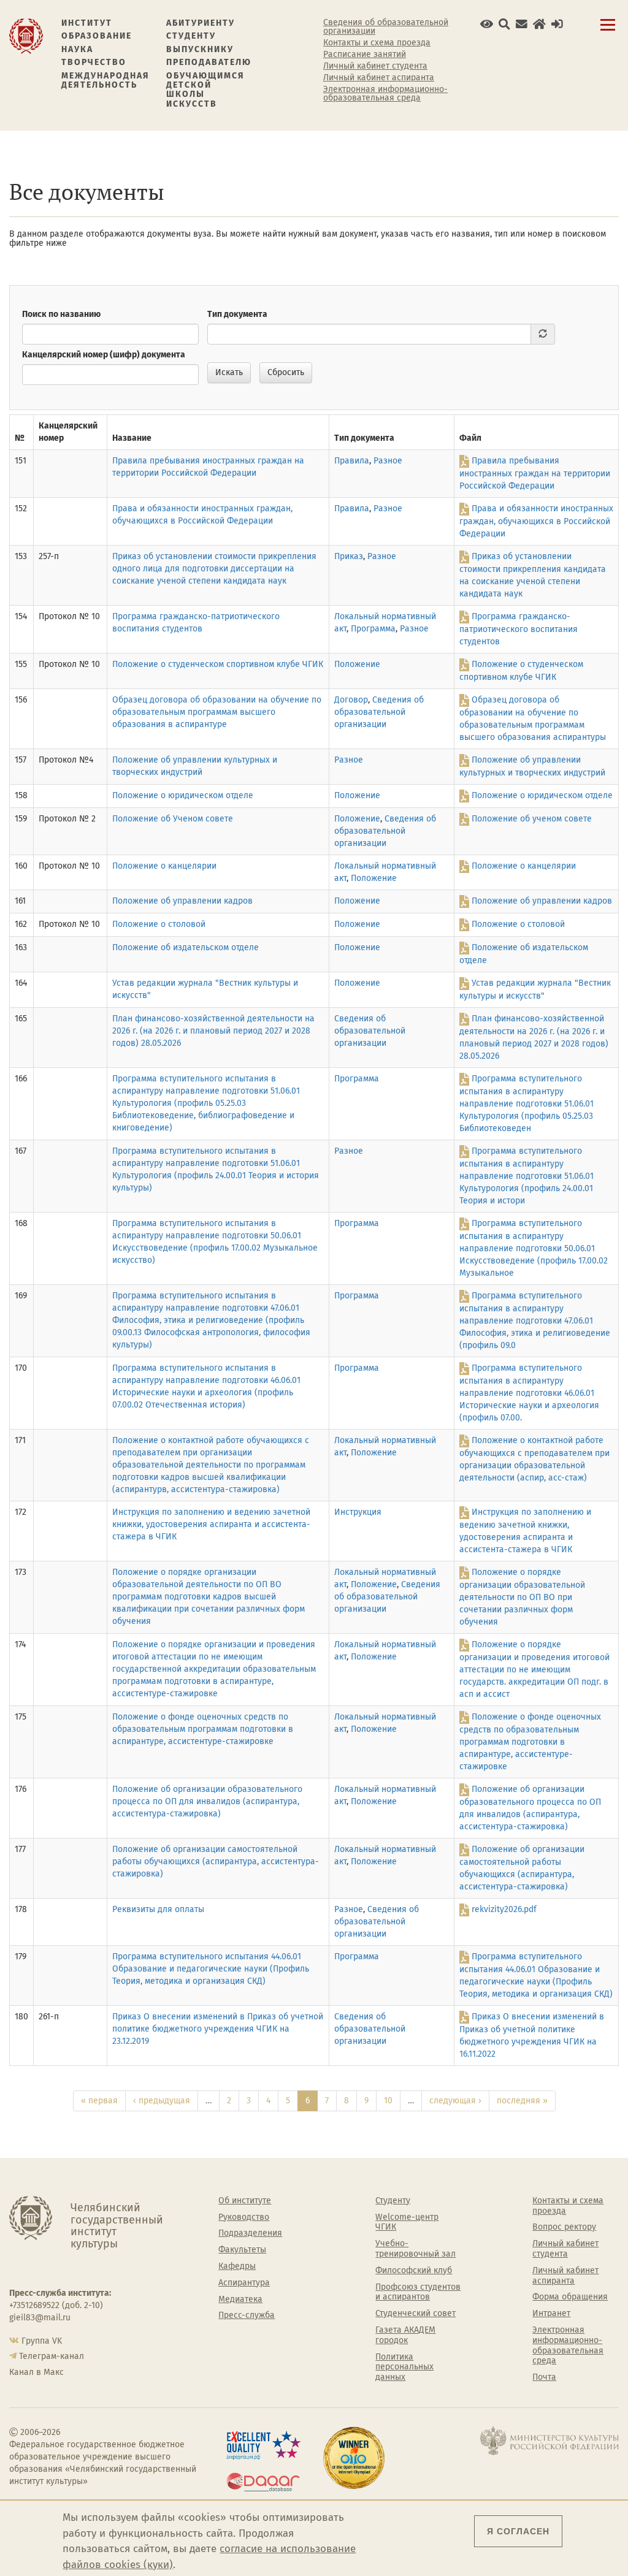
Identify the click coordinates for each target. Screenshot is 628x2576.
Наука (77, 49)
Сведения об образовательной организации (386, 27)
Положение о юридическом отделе (183, 795)
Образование (97, 36)
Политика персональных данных (404, 2368)
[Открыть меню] (608, 32)
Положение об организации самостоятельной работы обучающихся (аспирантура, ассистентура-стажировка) (216, 1862)
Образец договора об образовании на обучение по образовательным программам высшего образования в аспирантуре (217, 712)
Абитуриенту (201, 23)
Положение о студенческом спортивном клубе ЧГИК (218, 664)
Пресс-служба (247, 2315)
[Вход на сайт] (557, 24)
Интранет (551, 2314)
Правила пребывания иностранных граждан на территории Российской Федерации (535, 473)
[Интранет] (539, 24)
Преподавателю (209, 62)
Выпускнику (200, 49)
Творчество (94, 62)
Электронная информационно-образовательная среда (385, 94)
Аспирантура (244, 2283)
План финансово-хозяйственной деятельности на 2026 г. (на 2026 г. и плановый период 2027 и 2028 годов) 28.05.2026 (213, 1031)
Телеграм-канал (52, 2356)
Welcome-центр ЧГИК (407, 2223)
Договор (351, 700)
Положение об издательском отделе (186, 947)
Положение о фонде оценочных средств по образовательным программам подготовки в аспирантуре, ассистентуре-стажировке (203, 1729)
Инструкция (358, 1512)
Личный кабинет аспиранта (379, 78)
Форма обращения (570, 2297)
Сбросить (286, 372)
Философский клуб (414, 2271)
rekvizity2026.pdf (504, 1909)
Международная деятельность (105, 81)
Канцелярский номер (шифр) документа (104, 355)
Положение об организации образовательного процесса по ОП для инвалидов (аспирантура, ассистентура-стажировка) (207, 1801)
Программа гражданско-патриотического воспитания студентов (519, 629)
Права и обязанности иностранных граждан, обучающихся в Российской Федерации (536, 521)
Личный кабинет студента (375, 66)
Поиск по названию (61, 314)
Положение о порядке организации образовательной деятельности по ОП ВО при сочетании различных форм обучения (522, 1597)
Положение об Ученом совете (173, 819)
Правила (352, 461)
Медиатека (240, 2300)
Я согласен (518, 2531)
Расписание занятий (365, 55)
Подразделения (250, 2233)
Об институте (245, 2201)
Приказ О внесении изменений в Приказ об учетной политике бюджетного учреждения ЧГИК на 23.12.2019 (218, 2029)
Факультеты (242, 2250)
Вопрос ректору (564, 2227)
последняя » (522, 2101)
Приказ (349, 556)
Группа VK (42, 2341)
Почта (544, 2377)
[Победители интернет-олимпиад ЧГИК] (366, 2458)
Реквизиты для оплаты (158, 1909)
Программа (373, 629)
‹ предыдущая (162, 2101)
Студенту (191, 36)
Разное (388, 461)
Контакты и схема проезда (377, 43)
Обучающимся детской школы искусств (205, 90)
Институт (87, 23)
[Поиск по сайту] (504, 24)
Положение (357, 664)
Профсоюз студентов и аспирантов (418, 2292)
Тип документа (237, 314)
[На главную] (26, 35)
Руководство (244, 2217)
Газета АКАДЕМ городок (405, 2335)
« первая (99, 2101)
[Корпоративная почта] (522, 24)
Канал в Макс (36, 2372)
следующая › (455, 2101)
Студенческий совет (415, 2314)
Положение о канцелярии (164, 866)
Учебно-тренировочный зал (415, 2249)
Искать (229, 372)
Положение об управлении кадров (182, 901)
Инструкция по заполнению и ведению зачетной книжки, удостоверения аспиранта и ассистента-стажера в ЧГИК (211, 1524)
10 (388, 2101)
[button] (487, 24)
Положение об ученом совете (532, 819)
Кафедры (237, 2266)
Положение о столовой (159, 924)
